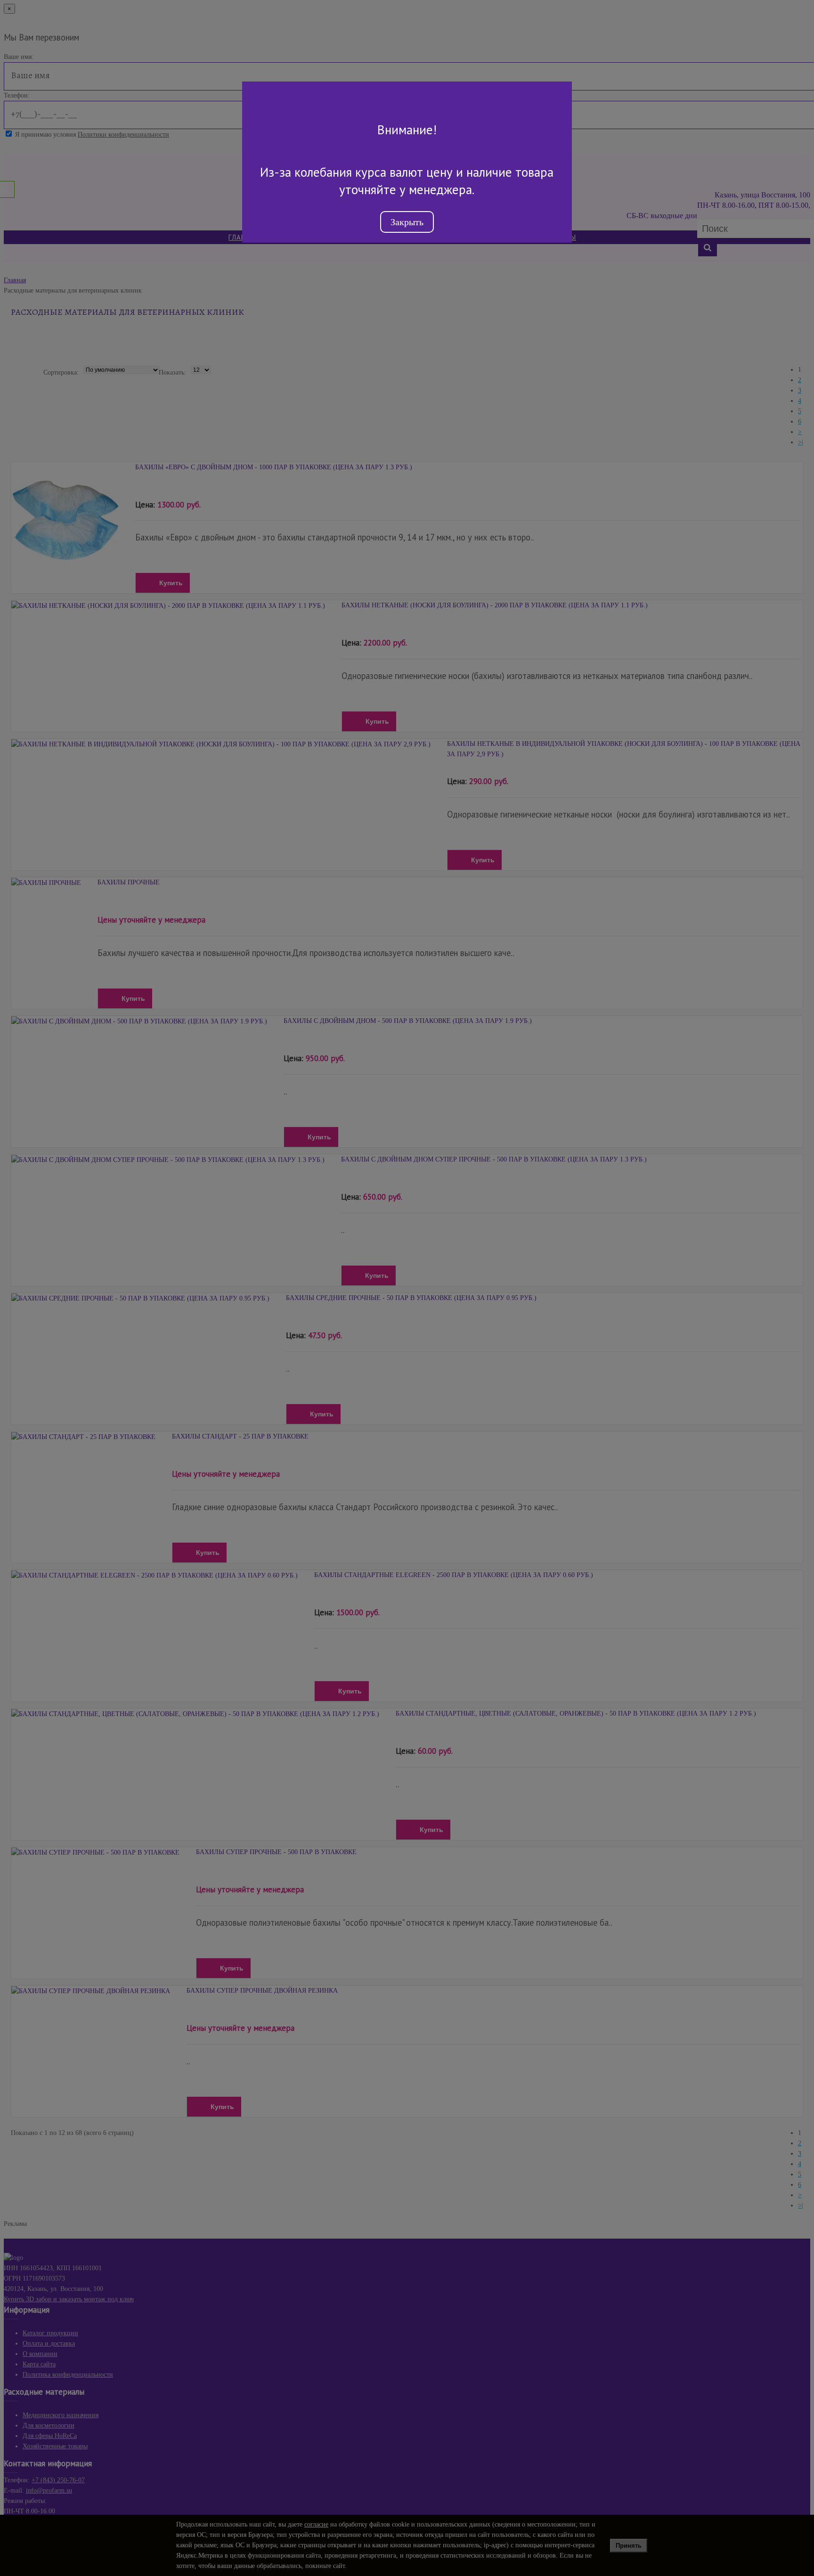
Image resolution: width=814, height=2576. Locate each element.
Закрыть (407, 222)
